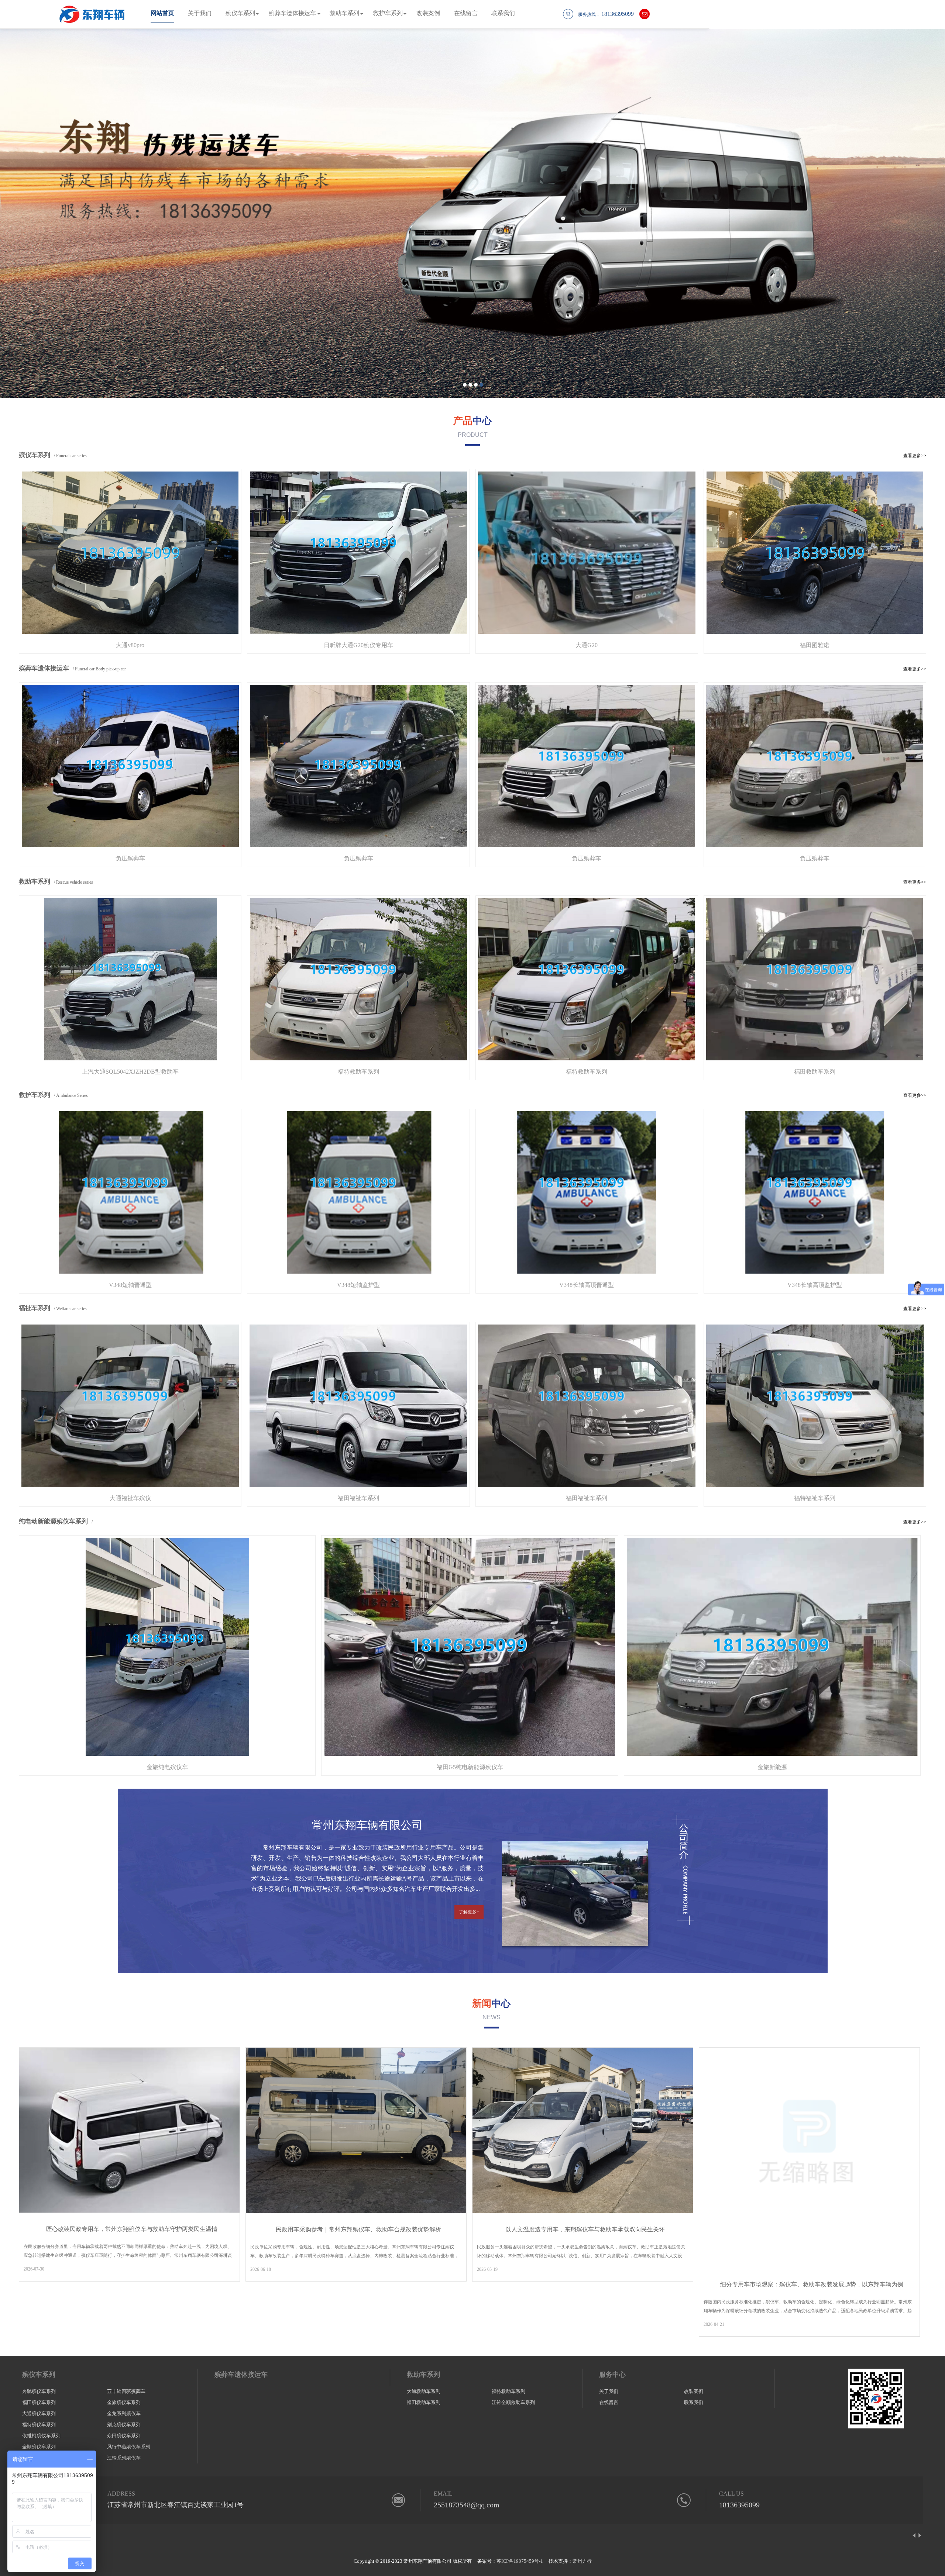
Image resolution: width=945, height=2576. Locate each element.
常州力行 (582, 2561)
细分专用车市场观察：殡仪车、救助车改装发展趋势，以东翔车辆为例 (812, 2284)
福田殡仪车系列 (39, 2402)
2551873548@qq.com (467, 2505)
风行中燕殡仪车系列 (129, 2447)
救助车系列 (344, 13)
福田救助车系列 (424, 2402)
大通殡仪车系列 (39, 2413)
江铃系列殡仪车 (124, 2458)
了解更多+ (469, 1912)
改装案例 (428, 13)
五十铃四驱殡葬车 (126, 2391)
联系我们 (503, 13)
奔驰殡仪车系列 (39, 2391)
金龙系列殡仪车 (124, 2413)
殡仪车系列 (240, 13)
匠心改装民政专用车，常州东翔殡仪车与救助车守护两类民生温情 (132, 2229)
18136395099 (739, 2505)
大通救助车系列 (424, 2391)
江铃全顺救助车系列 (513, 2402)
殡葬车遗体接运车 (292, 13)
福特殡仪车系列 (39, 2425)
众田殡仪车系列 (124, 2436)
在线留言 (466, 13)
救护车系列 (388, 13)
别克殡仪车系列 (124, 2425)
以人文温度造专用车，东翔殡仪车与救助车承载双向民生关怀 (585, 2229)
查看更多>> (915, 456)
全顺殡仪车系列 (39, 2447)
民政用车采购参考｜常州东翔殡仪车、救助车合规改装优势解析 (358, 2229)
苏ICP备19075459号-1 (520, 2561)
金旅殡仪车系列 (124, 2402)
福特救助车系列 (508, 2391)
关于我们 (200, 13)
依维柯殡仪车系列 (41, 2436)
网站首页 (162, 13)
